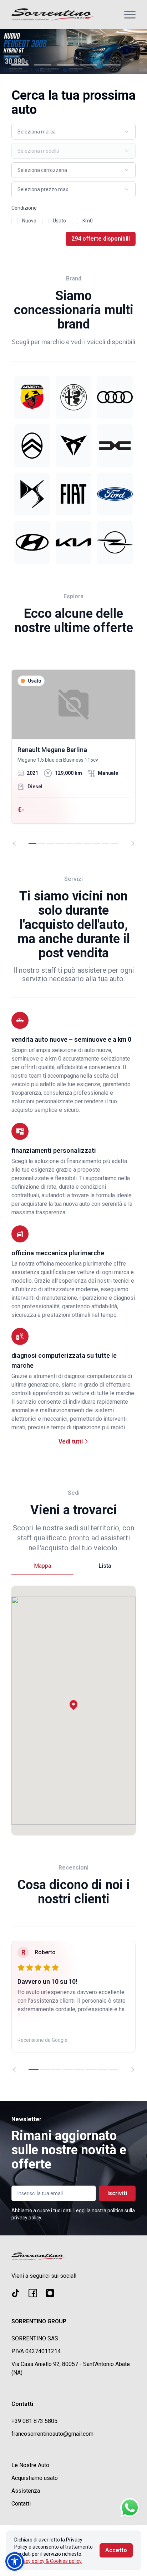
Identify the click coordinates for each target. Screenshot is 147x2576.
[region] (73, 758)
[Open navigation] (130, 15)
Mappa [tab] (42, 1566)
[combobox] (73, 132)
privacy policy (26, 2218)
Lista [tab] (105, 1566)
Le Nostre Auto (30, 2465)
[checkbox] (15, 221)
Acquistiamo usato (35, 2478)
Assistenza (26, 2491)
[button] (73, 1705)
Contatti (21, 2504)
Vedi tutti (71, 1442)
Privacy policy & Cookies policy (48, 2561)
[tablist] (73, 1566)
